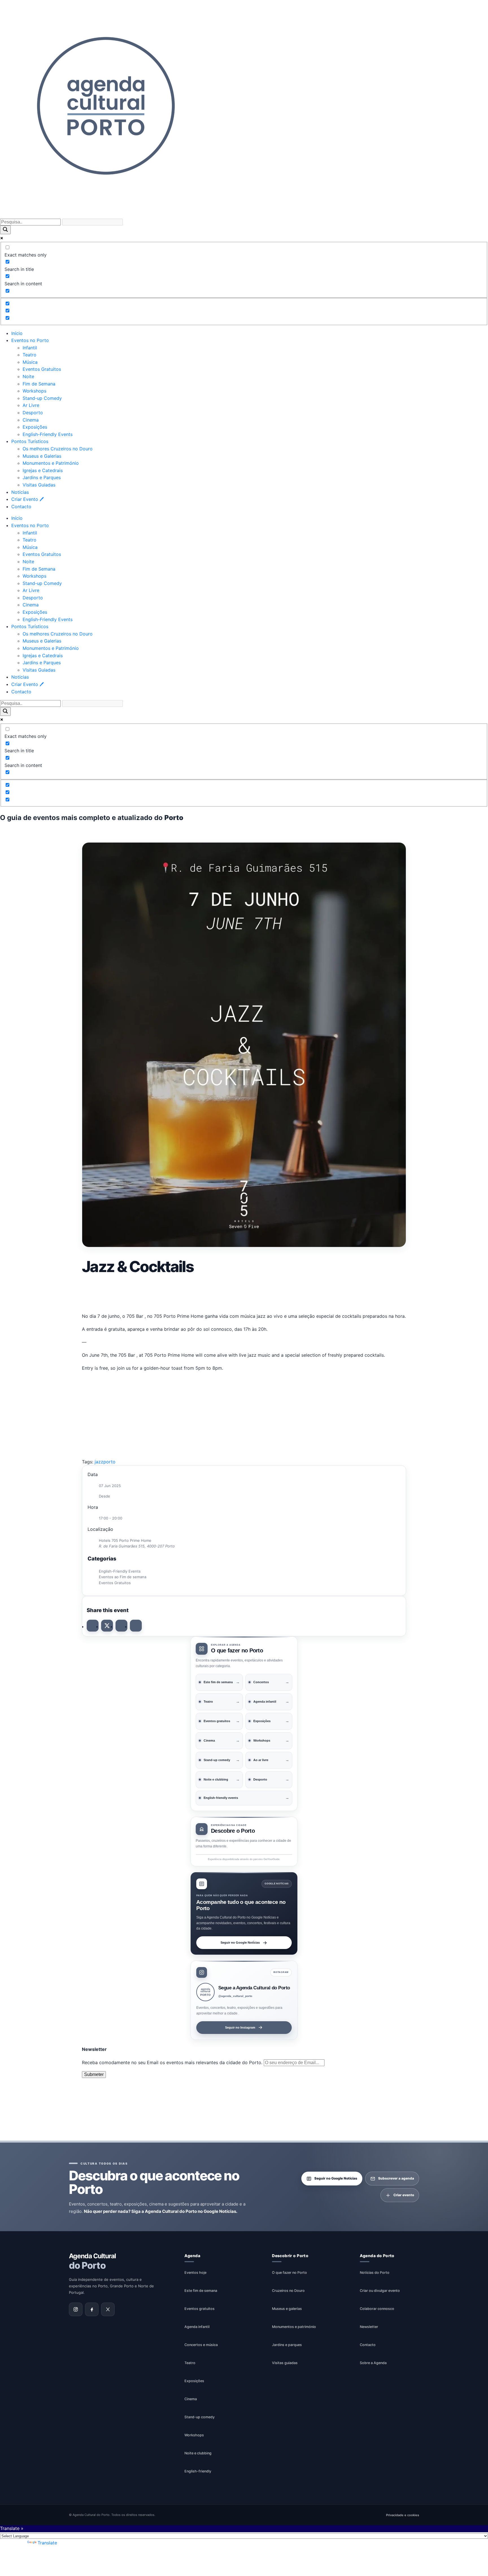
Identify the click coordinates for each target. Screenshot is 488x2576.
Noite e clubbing (198, 2453)
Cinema (31, 420)
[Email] (136, 1626)
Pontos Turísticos (30, 441)
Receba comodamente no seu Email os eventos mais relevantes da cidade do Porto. (173, 2062)
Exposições (35, 427)
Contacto (21, 507)
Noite (28, 376)
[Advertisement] (244, 1292)
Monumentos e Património (51, 463)
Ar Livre (31, 405)
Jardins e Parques (42, 477)
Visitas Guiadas (39, 485)
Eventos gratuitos (200, 2308)
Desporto (33, 413)
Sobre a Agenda (373, 2363)
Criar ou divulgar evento (380, 2290)
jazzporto (105, 1462)
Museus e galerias (287, 2308)
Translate (47, 2543)
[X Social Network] (107, 1626)
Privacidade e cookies (403, 2515)
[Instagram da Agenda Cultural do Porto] (76, 2309)
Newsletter (369, 2326)
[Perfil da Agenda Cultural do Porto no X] (108, 2309)
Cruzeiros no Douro (288, 2290)
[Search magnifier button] (5, 230)
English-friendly (198, 2471)
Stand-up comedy (200, 2417)
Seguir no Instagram (240, 2027)
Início (17, 333)
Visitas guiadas (285, 2363)
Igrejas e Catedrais (43, 470)
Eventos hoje (195, 2272)
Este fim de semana (201, 2290)
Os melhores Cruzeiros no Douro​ (58, 449)
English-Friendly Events (48, 434)
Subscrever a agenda (396, 2178)
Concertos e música (201, 2344)
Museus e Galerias (42, 456)
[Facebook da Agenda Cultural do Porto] (92, 2309)
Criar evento (404, 2195)
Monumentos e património (294, 2326)
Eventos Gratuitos (42, 369)
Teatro (30, 355)
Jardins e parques (287, 2344)
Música (30, 362)
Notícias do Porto (375, 2272)
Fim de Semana (39, 384)
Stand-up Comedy (42, 398)
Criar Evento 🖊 (28, 499)
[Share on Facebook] (93, 1626)
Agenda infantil (197, 2326)
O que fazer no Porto (289, 2272)
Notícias (20, 492)
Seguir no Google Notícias (240, 1943)
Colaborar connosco (377, 2308)
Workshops (34, 391)
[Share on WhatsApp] (121, 1626)
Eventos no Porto (30, 340)
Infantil (30, 348)
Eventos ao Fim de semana (123, 1577)
